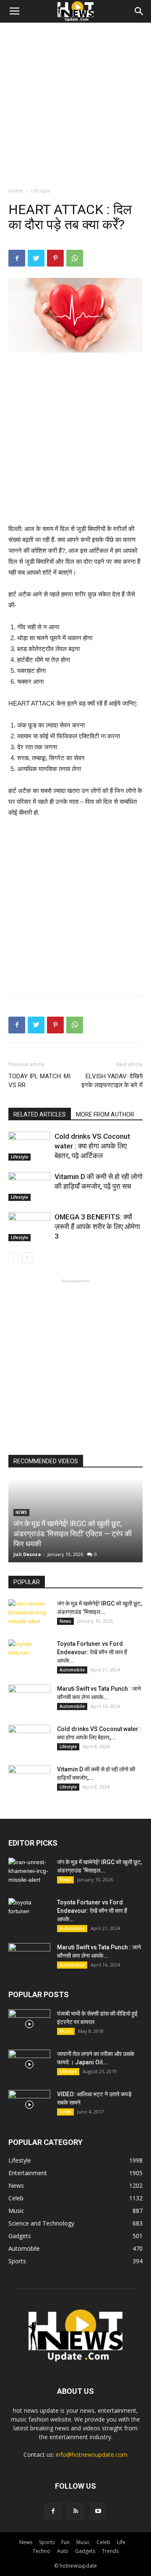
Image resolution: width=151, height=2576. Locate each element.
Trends (110, 2551)
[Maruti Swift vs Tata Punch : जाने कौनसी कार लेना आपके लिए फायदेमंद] (29, 1699)
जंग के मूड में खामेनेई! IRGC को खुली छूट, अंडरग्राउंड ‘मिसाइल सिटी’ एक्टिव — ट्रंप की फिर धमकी (73, 1534)
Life (121, 2542)
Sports (47, 2542)
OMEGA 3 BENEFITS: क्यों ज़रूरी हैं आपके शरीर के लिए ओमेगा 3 (97, 1227)
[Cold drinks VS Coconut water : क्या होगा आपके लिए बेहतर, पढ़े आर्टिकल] (29, 1146)
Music (66, 2031)
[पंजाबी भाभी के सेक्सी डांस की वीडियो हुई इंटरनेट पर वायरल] (29, 2024)
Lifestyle (41, 191)
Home (16, 191)
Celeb (65, 2112)
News (65, 1621)
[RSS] (75, 2511)
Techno (42, 2551)
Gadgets (85, 2551)
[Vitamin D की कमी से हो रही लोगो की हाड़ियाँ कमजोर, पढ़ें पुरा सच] (29, 1186)
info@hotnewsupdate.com (92, 2454)
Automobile (72, 1670)
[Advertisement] (75, 102)
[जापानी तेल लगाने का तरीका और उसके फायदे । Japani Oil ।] (29, 2064)
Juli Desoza (27, 1554)
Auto (63, 2551)
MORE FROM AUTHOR (105, 1114)
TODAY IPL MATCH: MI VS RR (39, 1081)
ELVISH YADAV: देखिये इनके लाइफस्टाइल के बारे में (112, 1081)
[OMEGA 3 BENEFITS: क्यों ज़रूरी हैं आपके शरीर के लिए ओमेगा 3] (29, 1227)
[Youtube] (98, 2511)
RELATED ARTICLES (40, 1114)
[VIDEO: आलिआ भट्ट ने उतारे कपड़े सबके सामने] (29, 2105)
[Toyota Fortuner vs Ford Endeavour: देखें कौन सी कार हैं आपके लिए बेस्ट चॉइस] (29, 1654)
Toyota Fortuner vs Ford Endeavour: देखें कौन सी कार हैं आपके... (92, 1652)
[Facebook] (53, 2511)
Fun (65, 2542)
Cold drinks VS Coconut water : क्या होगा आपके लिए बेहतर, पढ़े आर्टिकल (92, 1146)
